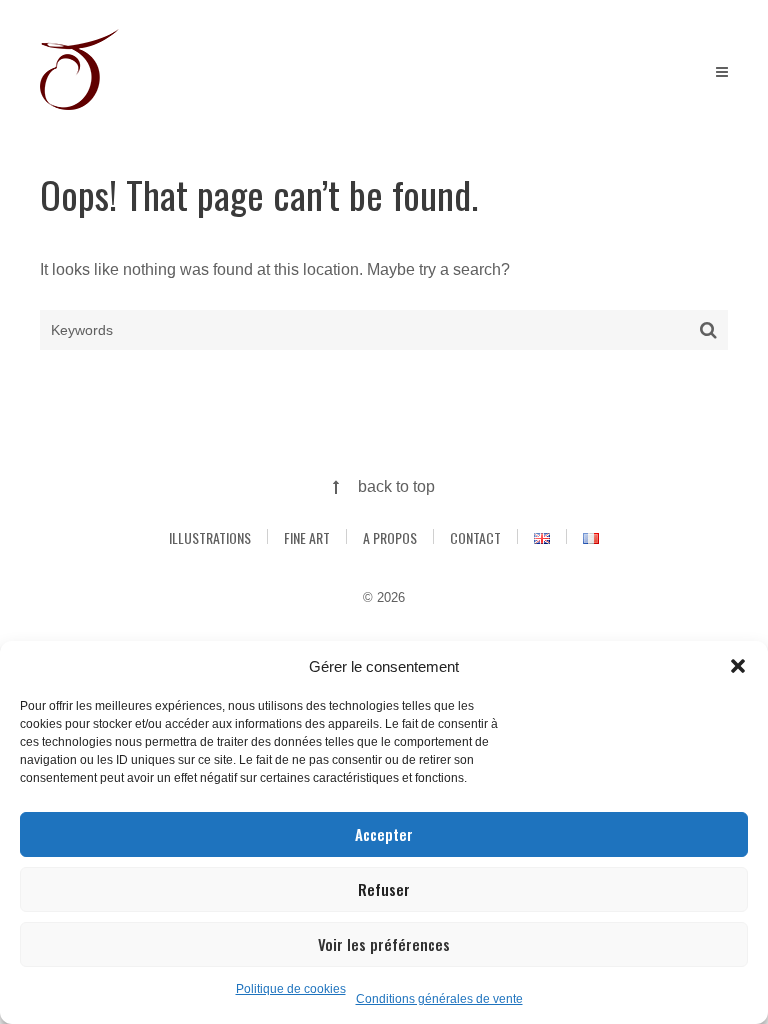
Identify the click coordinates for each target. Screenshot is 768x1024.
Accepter (384, 834)
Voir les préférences (384, 944)
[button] (738, 666)
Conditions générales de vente (439, 999)
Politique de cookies (291, 989)
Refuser (384, 889)
